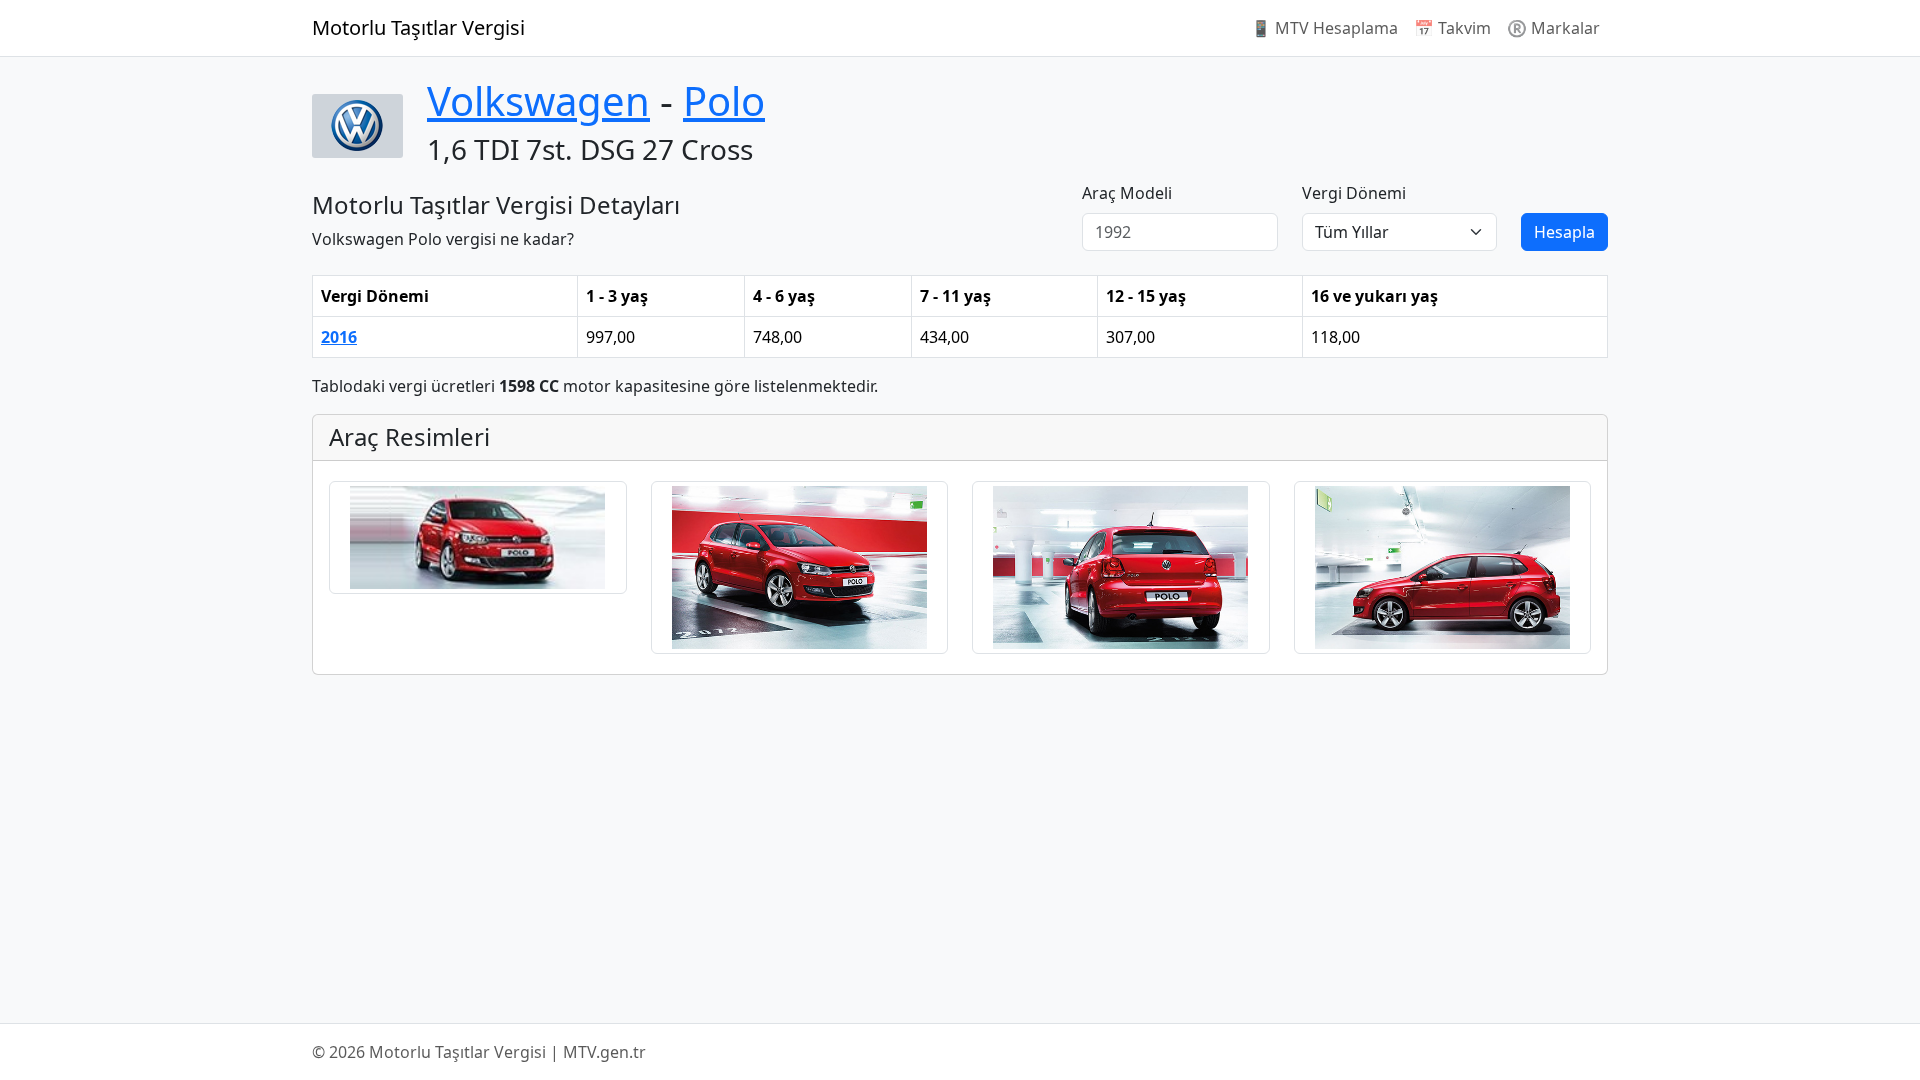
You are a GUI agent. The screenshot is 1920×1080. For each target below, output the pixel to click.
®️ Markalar (1553, 28)
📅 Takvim (1452, 28)
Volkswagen (538, 100)
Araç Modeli (1127, 193)
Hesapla (1564, 232)
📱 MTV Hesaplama (1324, 28)
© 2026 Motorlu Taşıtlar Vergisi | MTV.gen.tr (479, 1052)
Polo (724, 100)
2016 (339, 337)
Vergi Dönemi (1354, 193)
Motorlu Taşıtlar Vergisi (418, 27)
